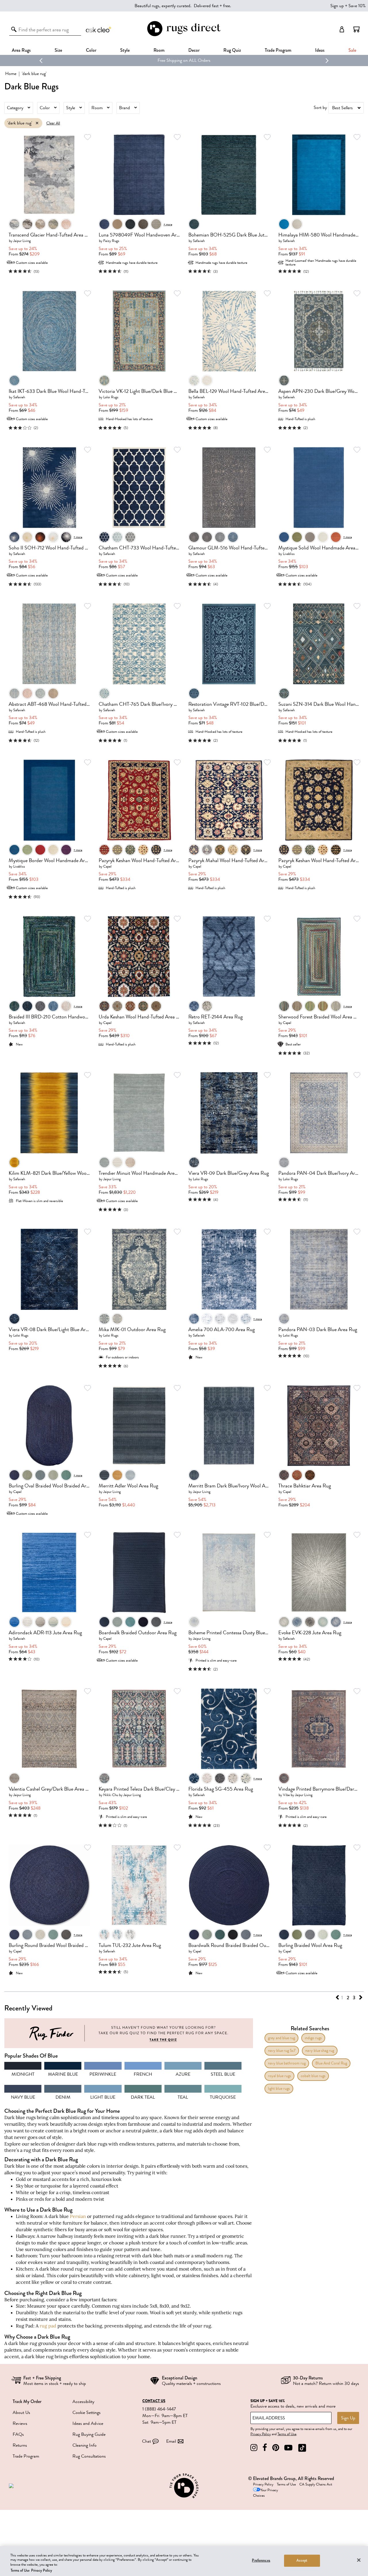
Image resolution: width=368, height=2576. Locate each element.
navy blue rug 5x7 (282, 2051)
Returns (20, 2445)
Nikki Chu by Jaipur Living (122, 1795)
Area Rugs (21, 50)
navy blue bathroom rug (287, 2063)
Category (15, 108)
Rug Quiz (232, 50)
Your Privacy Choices (266, 2493)
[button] (356, 29)
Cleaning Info (85, 2445)
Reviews (20, 2423)
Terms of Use (287, 2434)
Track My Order (27, 2401)
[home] (184, 35)
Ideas (320, 50)
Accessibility (83, 2402)
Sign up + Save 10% (348, 6)
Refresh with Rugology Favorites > (184, 60)
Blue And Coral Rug (331, 2063)
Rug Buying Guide (89, 2434)
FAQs (18, 2434)
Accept (302, 2560)
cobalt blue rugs (313, 2076)
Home (11, 74)
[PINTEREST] (276, 2448)
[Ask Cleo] (99, 29)
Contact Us (154, 2401)
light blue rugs (279, 2088)
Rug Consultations (89, 2456)
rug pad (48, 2326)
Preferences (261, 2560)
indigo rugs (313, 2038)
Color (45, 108)
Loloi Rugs (111, 397)
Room (97, 108)
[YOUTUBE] (288, 2448)
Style (125, 50)
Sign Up (348, 2418)
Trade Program (278, 50)
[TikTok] (302, 2448)
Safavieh (199, 241)
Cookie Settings (87, 2412)
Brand (124, 108)
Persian (78, 2216)
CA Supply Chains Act (316, 2484)
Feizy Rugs (111, 241)
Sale (352, 50)
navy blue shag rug (320, 2051)
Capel (107, 866)
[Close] (359, 2560)
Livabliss (289, 554)
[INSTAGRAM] (254, 2448)
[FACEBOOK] (265, 2448)
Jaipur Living (22, 241)
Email (171, 2441)
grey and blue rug (281, 2038)
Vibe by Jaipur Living (298, 1795)
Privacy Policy (261, 2434)
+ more (168, 224)
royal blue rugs (279, 2076)
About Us (21, 2412)
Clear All (53, 123)
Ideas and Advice (88, 2423)
